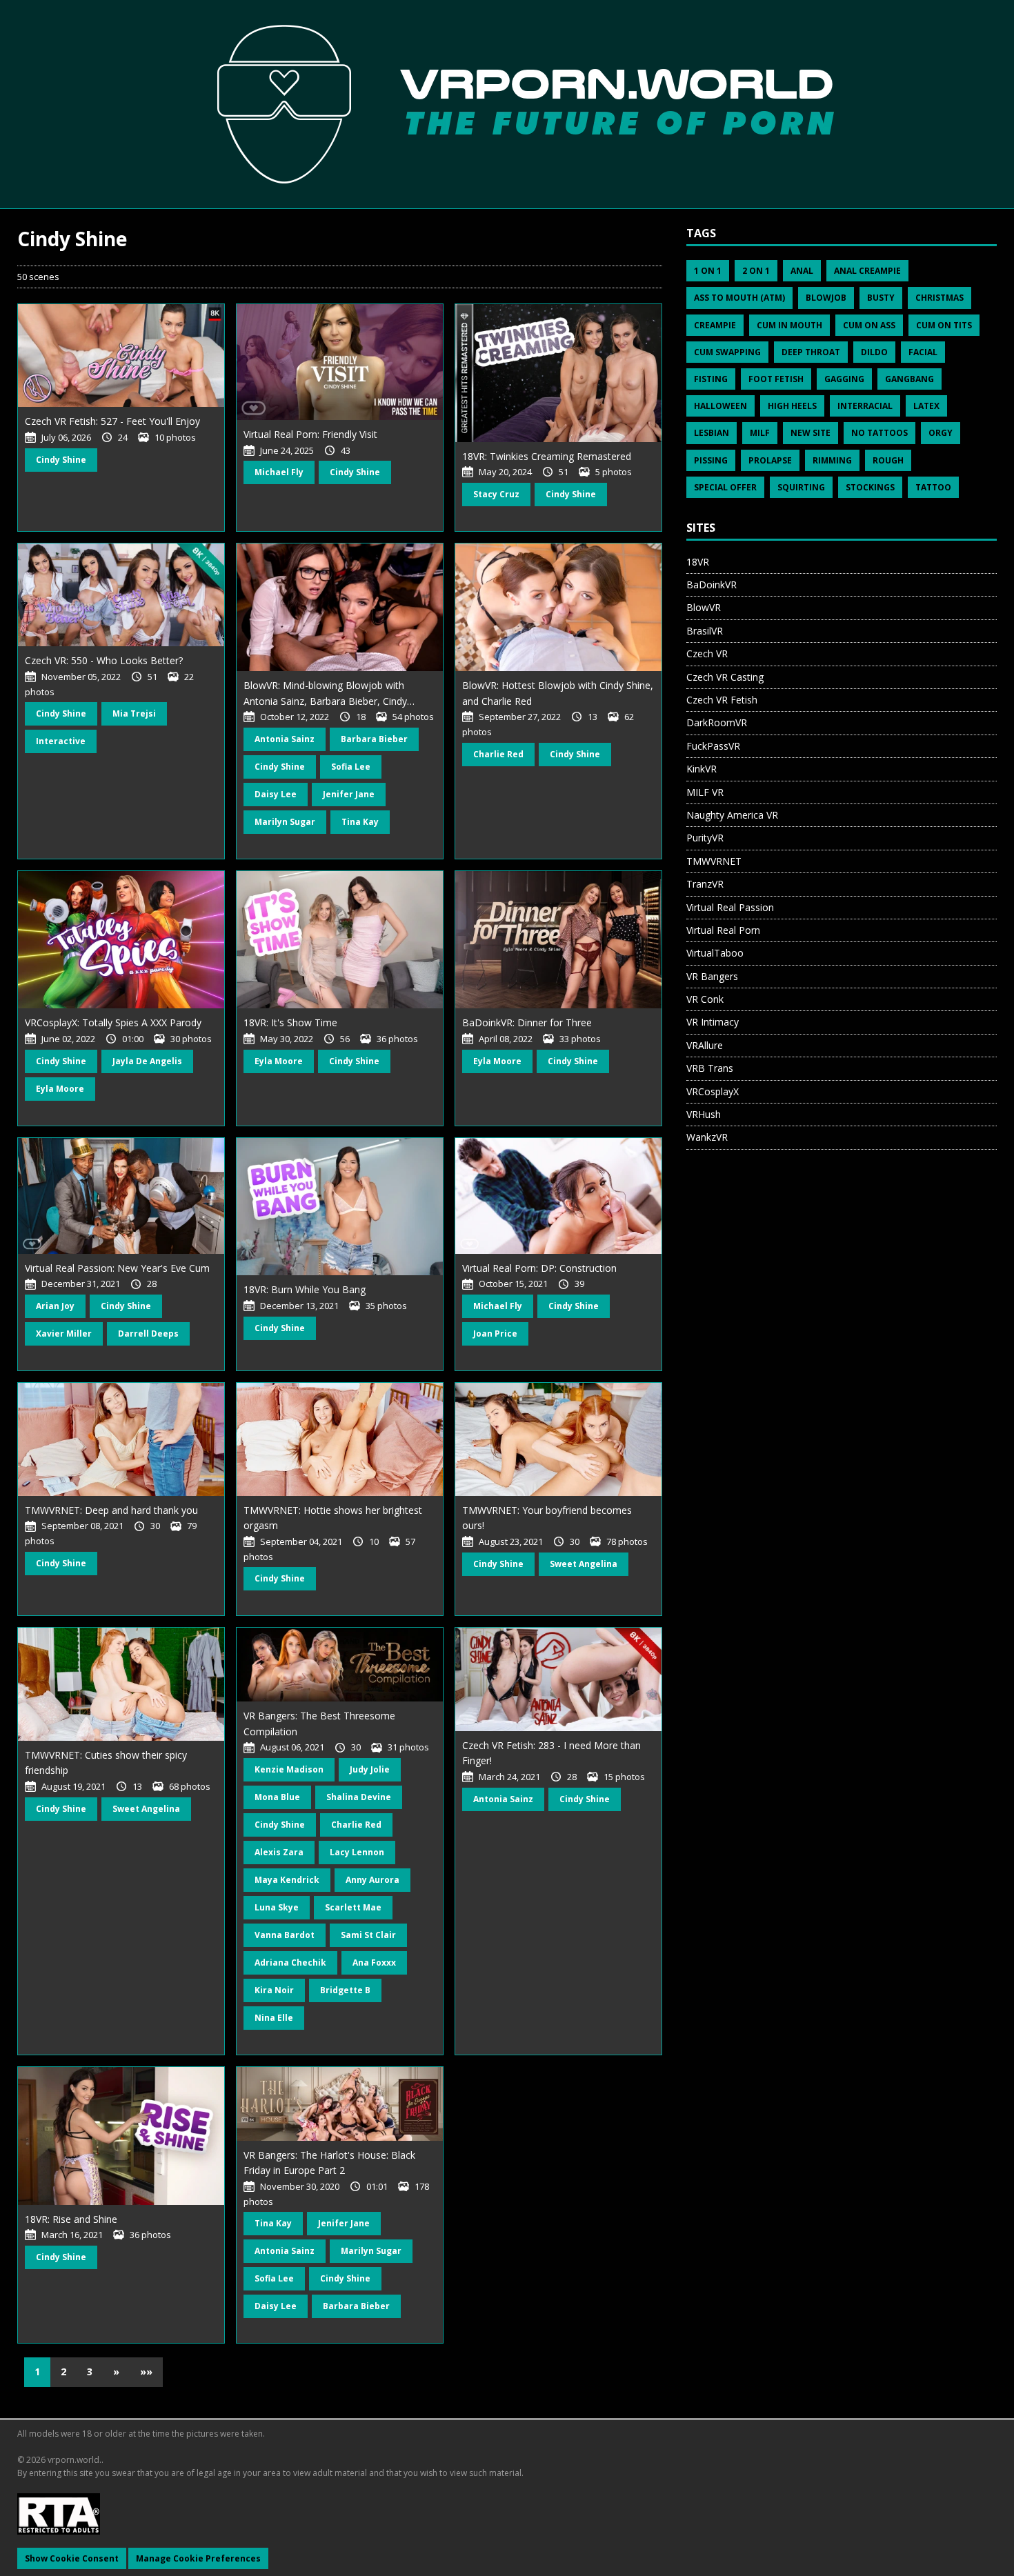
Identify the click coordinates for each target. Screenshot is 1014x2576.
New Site (811, 433)
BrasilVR (705, 631)
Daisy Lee (276, 794)
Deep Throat (811, 352)
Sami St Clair (368, 1935)
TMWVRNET (714, 861)
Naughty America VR (732, 815)
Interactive (61, 741)
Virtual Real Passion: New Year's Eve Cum (117, 1268)
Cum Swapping (727, 352)
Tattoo (933, 487)
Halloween (720, 406)
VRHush (704, 1114)
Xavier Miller (64, 1334)
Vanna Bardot (285, 1935)
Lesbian (712, 433)
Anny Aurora (372, 1880)
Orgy (941, 433)
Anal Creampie (867, 271)
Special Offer (725, 487)
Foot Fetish (776, 379)
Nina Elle (274, 2018)
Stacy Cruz (496, 494)
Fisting (711, 379)
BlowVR (704, 607)
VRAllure (705, 1045)
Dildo (874, 352)
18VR (698, 562)
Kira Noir (274, 1990)
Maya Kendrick (287, 1880)
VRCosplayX (713, 1091)
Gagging (844, 379)
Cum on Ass (869, 325)
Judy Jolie (370, 1769)
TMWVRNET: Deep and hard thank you (111, 1510)
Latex (926, 406)
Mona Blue (277, 1797)
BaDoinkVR (712, 585)
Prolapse (770, 460)
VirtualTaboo (715, 953)
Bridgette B (345, 1990)
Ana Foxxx (374, 1963)
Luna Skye (277, 1907)
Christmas (940, 298)
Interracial (865, 406)
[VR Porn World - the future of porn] (507, 103)
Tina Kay (360, 822)
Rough (888, 460)
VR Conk (705, 999)
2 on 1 (756, 271)
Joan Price (495, 1334)
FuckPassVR (713, 746)
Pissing (711, 460)
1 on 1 (708, 271)
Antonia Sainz (285, 739)
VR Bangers (712, 976)
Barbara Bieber (374, 739)
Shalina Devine (359, 1797)
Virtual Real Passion (730, 907)
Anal (802, 271)
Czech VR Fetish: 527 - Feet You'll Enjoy (112, 421)
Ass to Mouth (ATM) (739, 298)
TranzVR (705, 884)
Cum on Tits (944, 325)
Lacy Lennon (357, 1852)
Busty (881, 298)
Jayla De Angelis (147, 1061)
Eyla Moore (60, 1089)
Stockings (870, 487)
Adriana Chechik (290, 1963)
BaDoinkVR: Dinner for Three (527, 1022)
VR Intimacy (713, 1022)
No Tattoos (879, 433)
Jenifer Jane (349, 794)
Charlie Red (498, 754)
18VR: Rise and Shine (71, 2219)
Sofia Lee (351, 767)
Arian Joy (55, 1306)
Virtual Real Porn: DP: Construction (539, 1268)
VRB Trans (710, 1068)
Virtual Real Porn (723, 930)
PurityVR (705, 838)
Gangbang (909, 379)
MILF (760, 433)
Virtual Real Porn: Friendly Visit (310, 434)
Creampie (715, 325)
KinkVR (702, 769)
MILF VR (705, 792)
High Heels (792, 406)
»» (146, 2372)
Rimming (832, 460)
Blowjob (826, 298)
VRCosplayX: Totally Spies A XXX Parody (113, 1022)
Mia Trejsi (134, 713)
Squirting (801, 487)
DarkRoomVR (717, 722)
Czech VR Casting (725, 677)
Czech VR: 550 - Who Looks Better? (104, 660)
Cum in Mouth (789, 325)
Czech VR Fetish (722, 700)
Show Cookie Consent (72, 2558)
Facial (923, 352)
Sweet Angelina (584, 1564)
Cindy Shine (61, 460)
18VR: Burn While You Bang (305, 1289)
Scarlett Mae (353, 1907)
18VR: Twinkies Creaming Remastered (547, 456)
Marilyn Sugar (285, 822)
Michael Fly (279, 472)
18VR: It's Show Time (290, 1022)
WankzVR (707, 1137)
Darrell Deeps (148, 1334)
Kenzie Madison (289, 1769)
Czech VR (707, 653)
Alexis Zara (279, 1852)
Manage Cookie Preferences (198, 2558)
